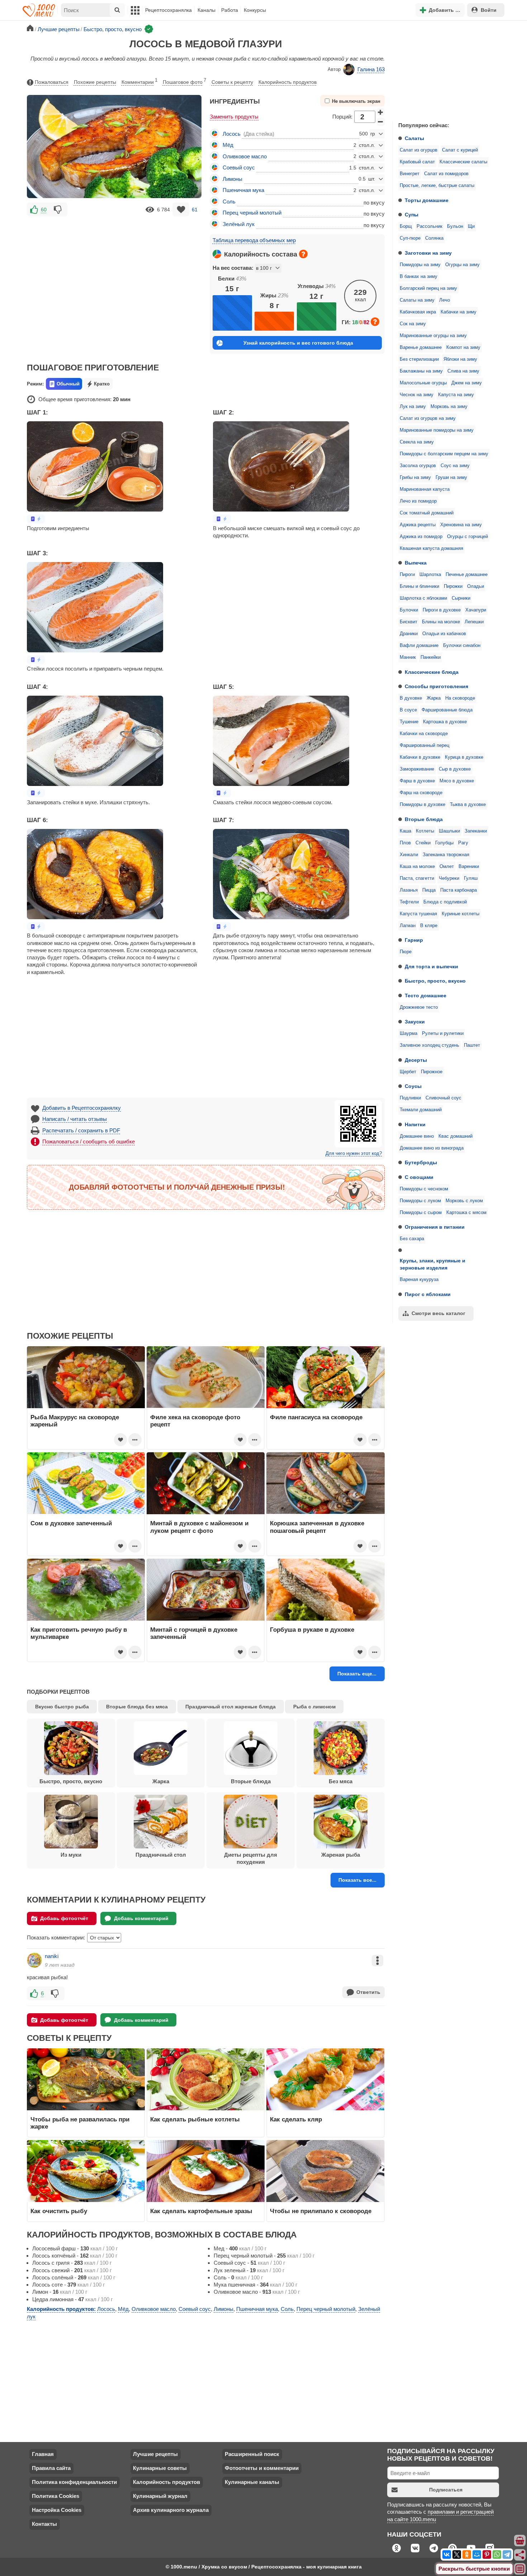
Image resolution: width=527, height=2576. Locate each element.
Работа (230, 10)
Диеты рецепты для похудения (251, 1858)
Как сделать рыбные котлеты (195, 2119)
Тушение (409, 722)
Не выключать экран (356, 101)
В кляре (429, 926)
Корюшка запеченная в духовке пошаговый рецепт (317, 1527)
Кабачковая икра (418, 312)
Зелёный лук (239, 224)
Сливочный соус (443, 1098)
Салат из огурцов (419, 150)
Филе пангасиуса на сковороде (316, 1417)
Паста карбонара (459, 890)
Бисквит (409, 622)
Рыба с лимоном (314, 1707)
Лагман (408, 926)
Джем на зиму (467, 383)
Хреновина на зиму (461, 525)
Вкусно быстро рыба (62, 1707)
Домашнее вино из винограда (432, 1148)
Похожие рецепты (95, 82)
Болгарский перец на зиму (428, 288)
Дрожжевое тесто (419, 1007)
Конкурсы (255, 10)
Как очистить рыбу (59, 2211)
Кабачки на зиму (459, 312)
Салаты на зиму (417, 300)
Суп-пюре (410, 238)
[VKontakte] (447, 2555)
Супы (412, 215)
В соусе (408, 710)
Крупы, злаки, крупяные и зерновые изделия (433, 1264)
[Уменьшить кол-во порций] (381, 122)
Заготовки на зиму (428, 253)
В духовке (411, 698)
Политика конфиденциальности (74, 2482)
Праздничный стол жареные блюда (231, 1707)
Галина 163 (371, 69)
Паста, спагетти (417, 878)
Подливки (410, 1098)
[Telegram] (507, 2555)
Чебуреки (449, 878)
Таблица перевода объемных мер (254, 240)
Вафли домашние (419, 646)
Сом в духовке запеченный (71, 1523)
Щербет (408, 1072)
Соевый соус (239, 167)
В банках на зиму (419, 277)
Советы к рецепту (232, 82)
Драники (409, 634)
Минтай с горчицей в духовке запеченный (194, 1633)
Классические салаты (463, 162)
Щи (471, 226)
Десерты (416, 1060)
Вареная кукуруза (419, 1280)
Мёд (228, 145)
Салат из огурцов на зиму (428, 418)
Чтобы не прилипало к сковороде (321, 2211)
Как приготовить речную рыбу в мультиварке (79, 1633)
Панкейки (431, 657)
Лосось (232, 134)
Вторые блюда (424, 819)
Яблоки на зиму (460, 359)
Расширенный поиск (252, 2454)
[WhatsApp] (497, 2555)
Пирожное (432, 1072)
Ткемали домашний (421, 1110)
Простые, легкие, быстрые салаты (437, 186)
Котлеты (425, 831)
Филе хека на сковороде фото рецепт (195, 1421)
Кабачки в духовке (420, 757)
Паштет (472, 1045)
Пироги (407, 575)
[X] (457, 2555)
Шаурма (409, 1033)
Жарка (434, 698)
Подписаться (446, 2490)
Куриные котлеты (460, 914)
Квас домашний (455, 1136)
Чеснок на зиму (417, 395)
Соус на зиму (455, 466)
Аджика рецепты (418, 525)
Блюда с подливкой (445, 902)
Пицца (429, 890)
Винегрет (410, 174)
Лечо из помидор (418, 501)
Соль (229, 202)
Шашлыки (449, 831)
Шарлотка (430, 575)
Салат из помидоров (446, 174)
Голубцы (444, 843)
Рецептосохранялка (168, 10)
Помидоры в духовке (422, 805)
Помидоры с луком (420, 1201)
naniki (52, 1956)
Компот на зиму (463, 347)
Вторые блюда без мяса (137, 1707)
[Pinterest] (487, 2555)
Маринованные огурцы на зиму (433, 336)
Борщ (406, 226)
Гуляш (471, 878)
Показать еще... (357, 1674)
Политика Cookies (56, 2496)
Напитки (415, 1124)
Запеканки (476, 831)
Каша (405, 831)
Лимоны (232, 179)
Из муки (71, 1855)
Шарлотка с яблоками (423, 598)
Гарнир (414, 940)
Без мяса (341, 1781)
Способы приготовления (436, 686)
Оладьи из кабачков (444, 634)
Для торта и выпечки (431, 966)
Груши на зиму (451, 478)
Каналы (206, 10)
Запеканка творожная (446, 855)
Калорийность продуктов (288, 82)
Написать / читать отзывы (75, 1119)
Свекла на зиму (417, 442)
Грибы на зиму (415, 478)
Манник (408, 657)
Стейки (423, 843)
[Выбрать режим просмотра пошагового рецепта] (36, 519)
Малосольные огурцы (423, 383)
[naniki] (34, 1960)
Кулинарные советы (160, 2468)
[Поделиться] (520, 2555)
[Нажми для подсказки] (303, 254)
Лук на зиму (413, 407)
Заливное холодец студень (429, 1045)
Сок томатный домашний (427, 513)
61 (195, 210)
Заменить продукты (234, 117)
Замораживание (417, 769)
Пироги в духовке (442, 610)
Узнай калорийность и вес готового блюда (298, 343)
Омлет (447, 867)
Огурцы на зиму (462, 265)
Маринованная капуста (425, 489)
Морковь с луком (464, 1201)
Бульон (455, 226)
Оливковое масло (245, 156)
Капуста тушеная (418, 914)
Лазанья (409, 890)
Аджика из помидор (421, 537)
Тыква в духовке (468, 805)
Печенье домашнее (467, 575)
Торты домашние (427, 200)
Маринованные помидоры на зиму (437, 430)
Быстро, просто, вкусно (435, 981)
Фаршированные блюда (447, 710)
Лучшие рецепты (155, 2454)
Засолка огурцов (418, 466)
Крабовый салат (417, 162)
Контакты (44, 2524)
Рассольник (429, 226)
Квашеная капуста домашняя (431, 548)
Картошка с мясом (466, 1213)
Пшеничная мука (243, 190)
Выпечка (416, 563)
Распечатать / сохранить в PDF (81, 1130)
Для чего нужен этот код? (354, 1153)
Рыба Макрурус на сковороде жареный (75, 1421)
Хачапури (476, 610)
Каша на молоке (417, 867)
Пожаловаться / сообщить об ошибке (89, 1141)
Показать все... (357, 1880)
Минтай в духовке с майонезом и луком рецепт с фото (199, 1527)
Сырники (461, 598)
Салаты (414, 138)
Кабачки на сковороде (424, 734)
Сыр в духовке (455, 769)
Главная (43, 2454)
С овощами (419, 1177)
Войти (489, 10)
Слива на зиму (463, 371)
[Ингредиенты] (520, 2541)
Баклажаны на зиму (421, 371)
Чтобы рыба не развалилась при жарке (80, 2123)
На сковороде (460, 698)
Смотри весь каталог (438, 1313)
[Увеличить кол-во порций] (381, 112)
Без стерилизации (419, 359)
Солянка (434, 238)
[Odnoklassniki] (467, 2555)
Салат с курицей (460, 150)
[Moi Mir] (477, 2555)
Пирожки (453, 586)
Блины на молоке (441, 622)
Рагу (463, 843)
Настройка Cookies (57, 2510)
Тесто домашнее (426, 996)
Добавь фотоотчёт (64, 1918)
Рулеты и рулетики (443, 1033)
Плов (405, 843)
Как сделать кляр (296, 2119)
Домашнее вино (417, 1136)
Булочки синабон (462, 646)
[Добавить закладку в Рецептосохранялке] (181, 209)
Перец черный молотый (252, 213)
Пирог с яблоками (428, 1294)
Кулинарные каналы (252, 2482)
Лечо (445, 300)
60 (44, 210)
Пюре (406, 952)
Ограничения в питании (435, 1227)
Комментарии (139, 81)
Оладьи (476, 586)
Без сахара (412, 1239)
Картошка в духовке (445, 722)
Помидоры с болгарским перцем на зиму (444, 454)
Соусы (413, 1086)
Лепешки (474, 622)
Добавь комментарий (141, 1918)
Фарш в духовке (417, 781)
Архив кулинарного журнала (171, 2510)
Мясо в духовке (457, 781)
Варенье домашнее (421, 347)
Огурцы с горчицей (467, 537)
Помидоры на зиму (420, 265)
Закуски (415, 1022)
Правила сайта (51, 2468)
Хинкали (409, 855)
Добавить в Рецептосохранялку (82, 1108)
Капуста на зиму (456, 395)
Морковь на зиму (449, 407)
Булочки (409, 610)
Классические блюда (432, 672)
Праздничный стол (161, 1855)
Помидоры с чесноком (424, 1189)
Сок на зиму (413, 324)
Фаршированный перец (424, 745)
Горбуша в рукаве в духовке (312, 1630)
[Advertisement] (446, 69)
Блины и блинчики (419, 586)
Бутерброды (421, 1162)
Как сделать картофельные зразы (201, 2211)
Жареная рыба (341, 1855)
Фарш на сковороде (421, 793)
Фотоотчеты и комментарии (262, 2468)
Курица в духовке (464, 757)
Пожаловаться (52, 82)
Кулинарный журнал (160, 2496)
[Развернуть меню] (520, 2569)
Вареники (469, 867)
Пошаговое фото (184, 81)
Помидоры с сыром (421, 1213)
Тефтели (409, 902)
